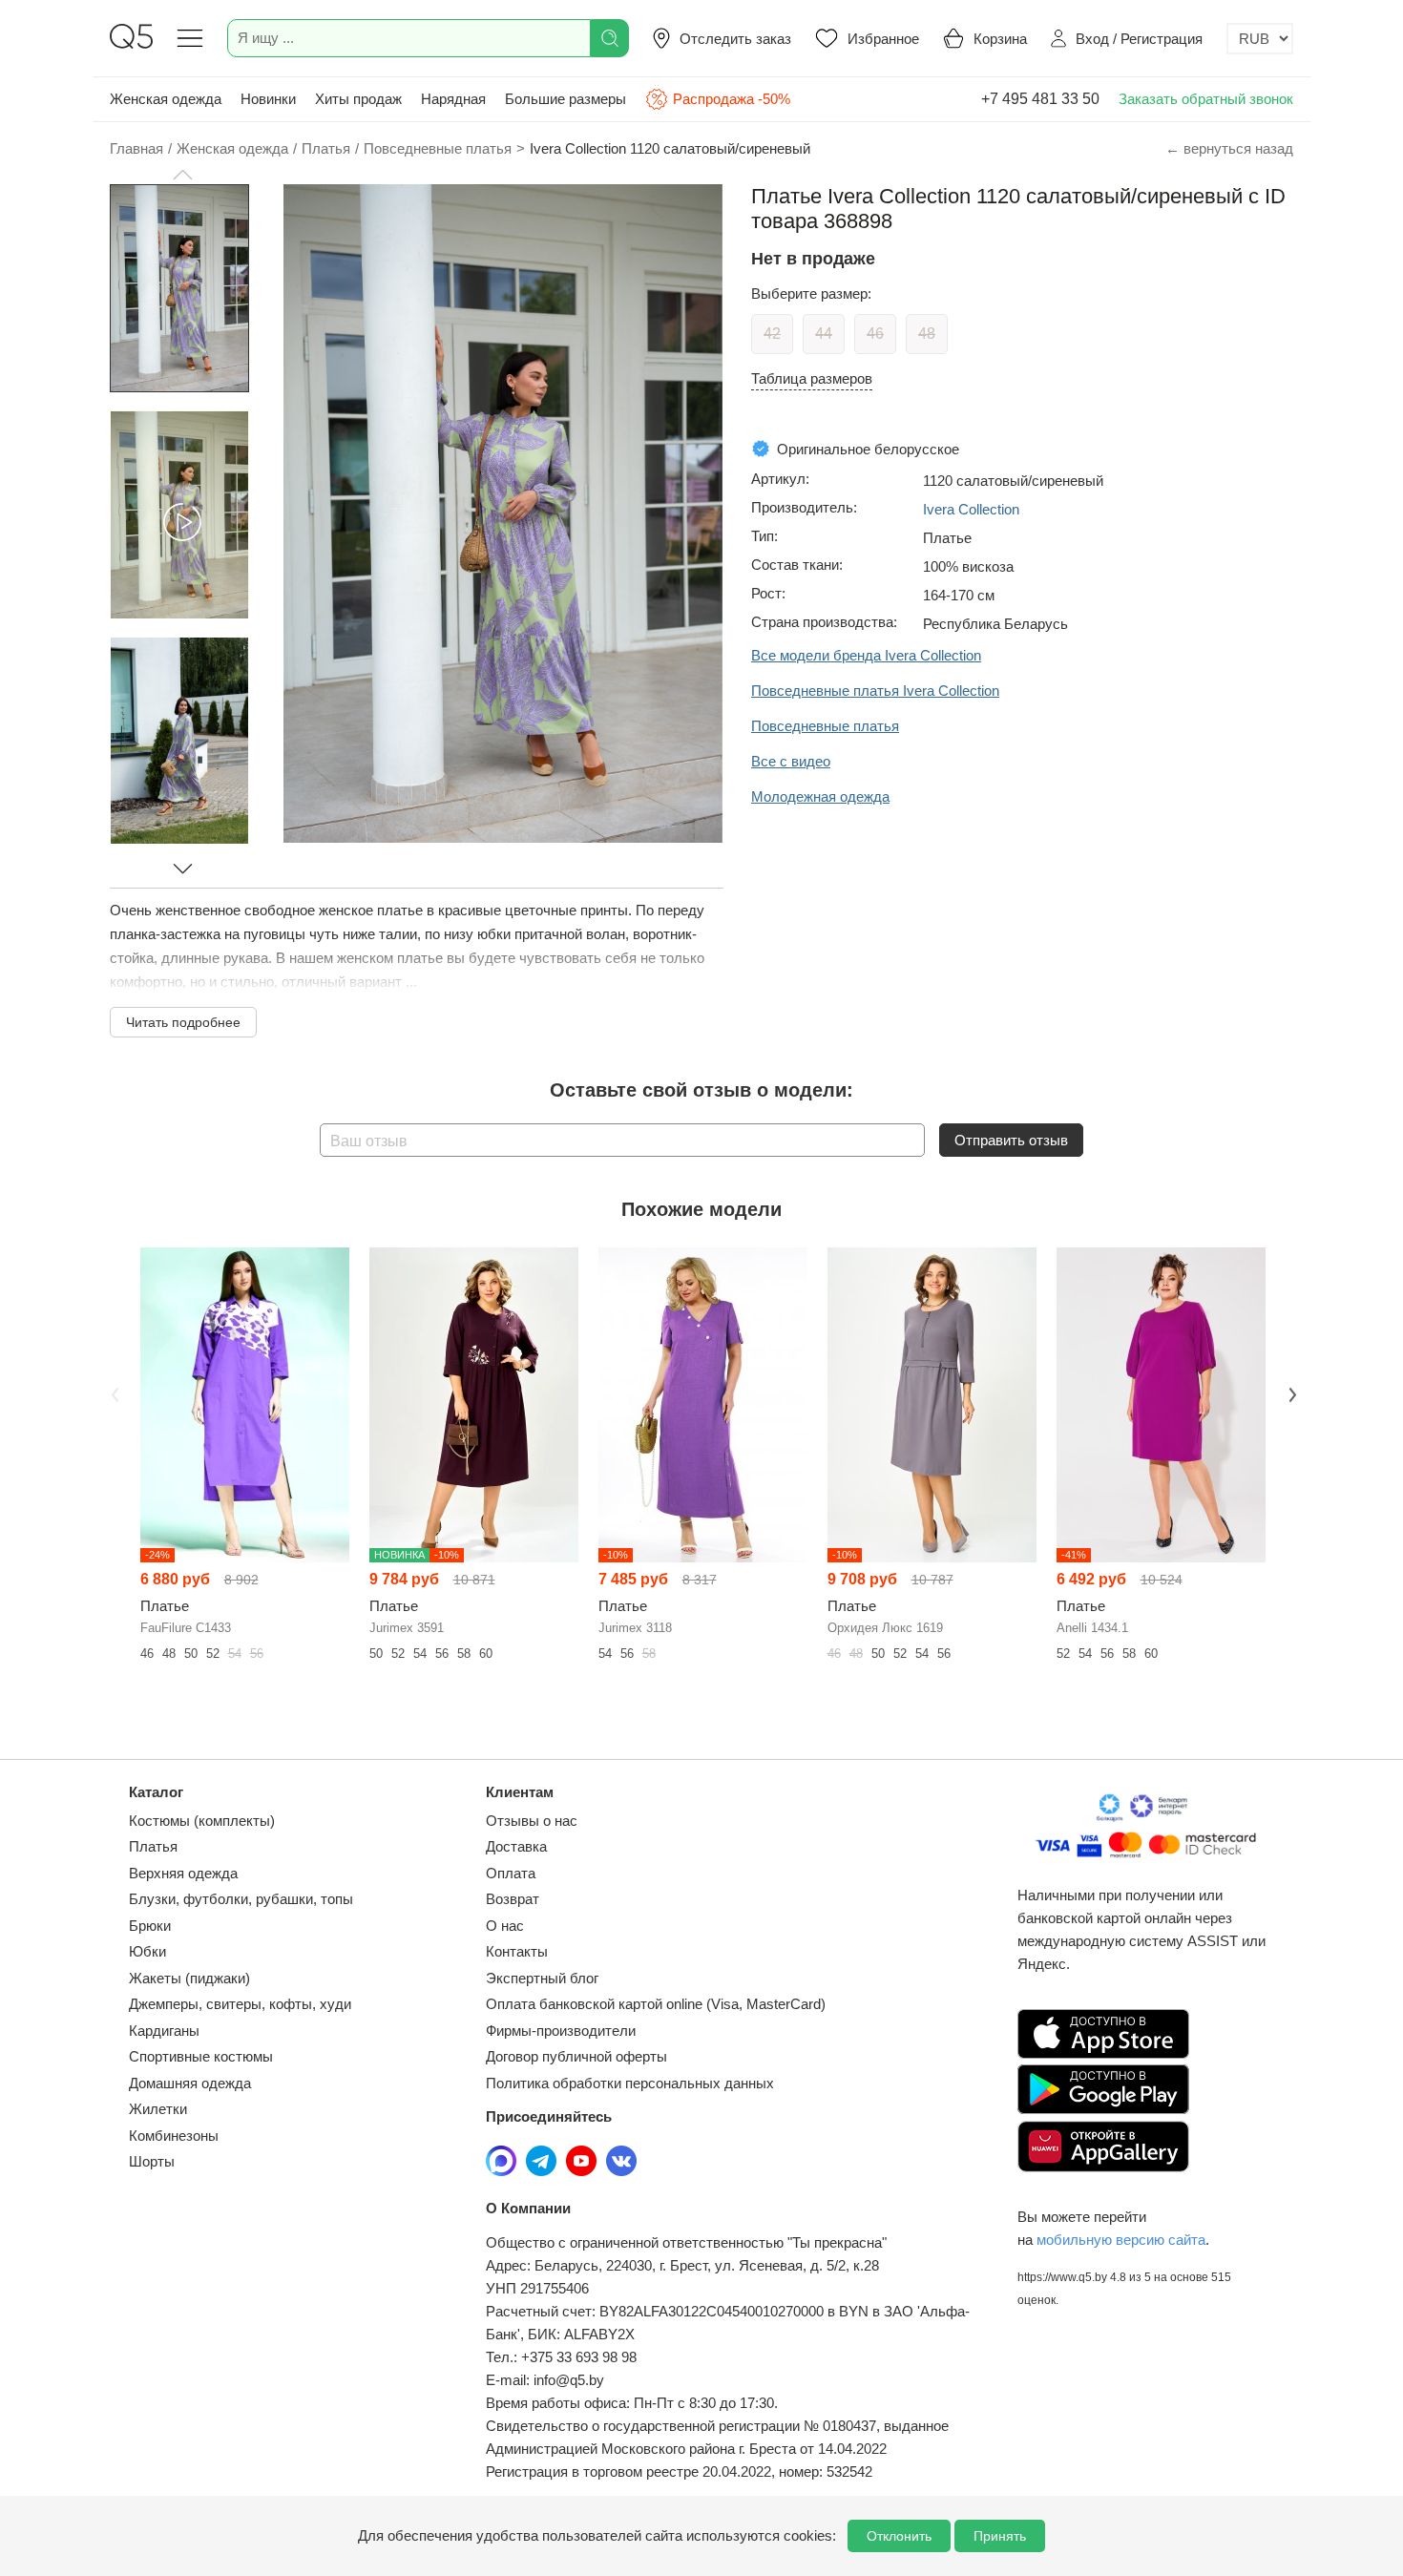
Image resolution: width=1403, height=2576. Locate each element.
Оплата (511, 1873)
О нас (505, 1926)
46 (875, 334)
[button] (182, 175)
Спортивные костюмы (201, 2056)
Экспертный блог (542, 1978)
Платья (153, 1846)
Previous (113, 1393)
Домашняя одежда (190, 2083)
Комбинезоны (174, 2136)
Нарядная (453, 99)
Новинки (268, 99)
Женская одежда (166, 99)
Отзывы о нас (532, 1821)
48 (927, 334)
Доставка (516, 1846)
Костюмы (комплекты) (202, 1821)
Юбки (147, 1951)
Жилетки (158, 2109)
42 (772, 334)
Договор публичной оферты (576, 2056)
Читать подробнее (183, 1022)
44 (824, 334)
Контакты (517, 1951)
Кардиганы (164, 2031)
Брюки (150, 1926)
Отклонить (899, 2536)
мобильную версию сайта (1121, 2240)
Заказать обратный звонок (1206, 99)
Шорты (152, 2161)
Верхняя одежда (183, 1873)
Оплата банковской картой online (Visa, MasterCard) (656, 2004)
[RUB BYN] (1260, 39)
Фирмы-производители (561, 2031)
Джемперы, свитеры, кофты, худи (240, 2004)
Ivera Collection (971, 509)
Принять (1000, 2536)
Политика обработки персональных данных (630, 2083)
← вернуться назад (1229, 148)
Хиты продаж (358, 99)
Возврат (513, 1899)
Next (1290, 1393)
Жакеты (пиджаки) (189, 1978)
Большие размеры (565, 99)
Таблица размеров (812, 378)
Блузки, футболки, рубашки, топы (241, 1899)
